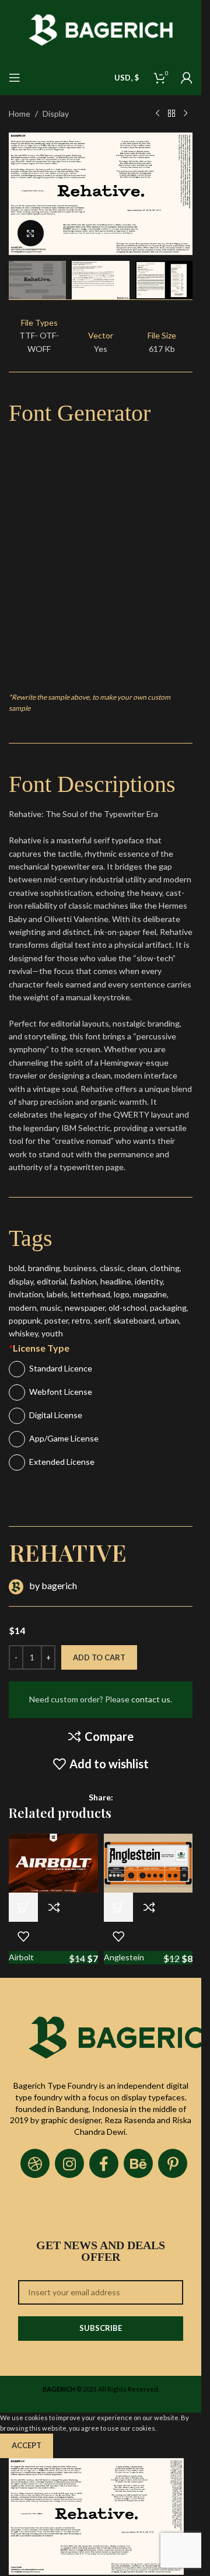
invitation (26, 1294)
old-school (127, 1308)
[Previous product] (157, 114)
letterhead (91, 1294)
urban (169, 1320)
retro (81, 1320)
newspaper (85, 1308)
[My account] (187, 78)
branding (44, 1268)
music (51, 1308)
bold (17, 1268)
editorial (52, 1281)
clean (137, 1268)
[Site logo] (101, 29)
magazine (150, 1294)
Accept (27, 2445)
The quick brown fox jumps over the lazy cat (82, 617)
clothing (165, 1268)
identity (149, 1281)
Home (20, 114)
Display (56, 114)
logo (122, 1294)
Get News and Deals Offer (101, 2251)
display (21, 1281)
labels (57, 1294)
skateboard (134, 1320)
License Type (39, 1348)
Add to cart (99, 1657)
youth (52, 1333)
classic (112, 1268)
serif (102, 1320)
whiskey (23, 1333)
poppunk (25, 1320)
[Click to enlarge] (31, 233)
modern (23, 1308)
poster (56, 1320)
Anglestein (124, 1957)
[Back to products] (171, 114)
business (80, 1268)
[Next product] (185, 114)
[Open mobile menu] (15, 78)
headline (116, 1281)
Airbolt (21, 1957)
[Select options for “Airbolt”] (23, 1907)
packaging (168, 1308)
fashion (83, 1281)
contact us (151, 1699)
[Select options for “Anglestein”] (118, 1907)
